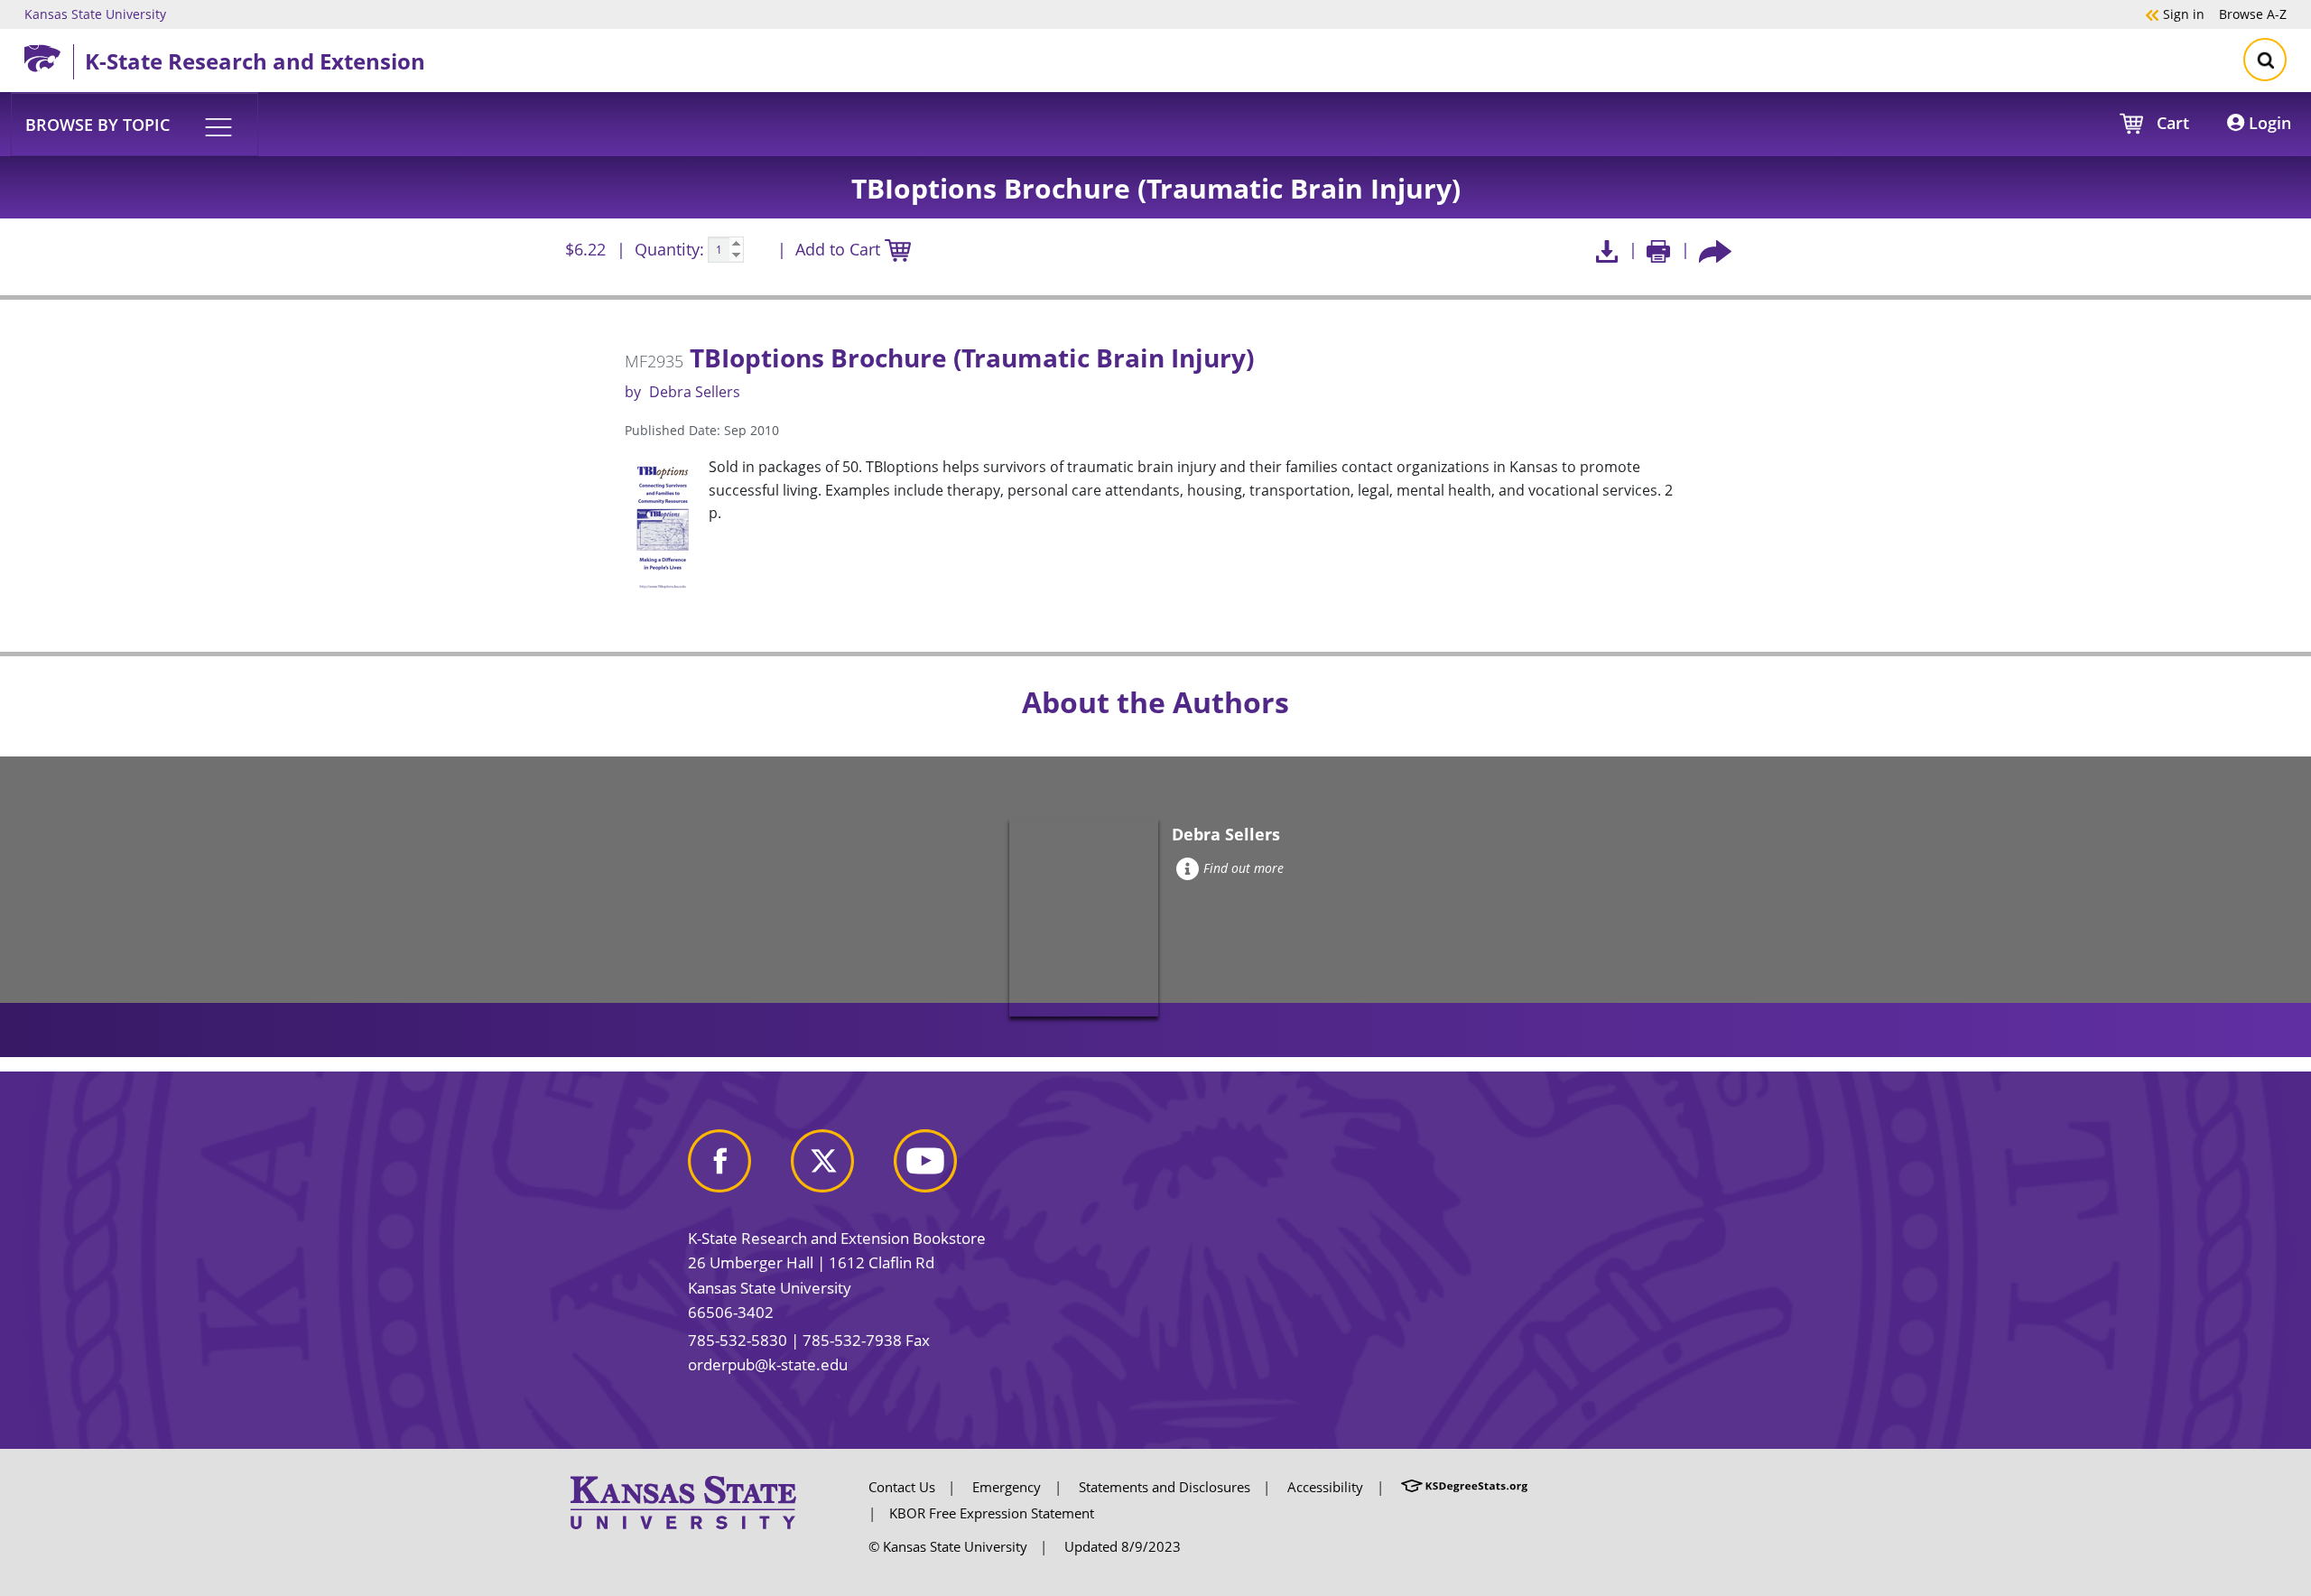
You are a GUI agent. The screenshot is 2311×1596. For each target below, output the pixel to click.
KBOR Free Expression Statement (992, 1513)
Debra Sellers (695, 392)
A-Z (2253, 14)
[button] (135, 124)
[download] (1606, 250)
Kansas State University (95, 14)
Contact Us (902, 1487)
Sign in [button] (2175, 14)
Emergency (1007, 1487)
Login (2268, 123)
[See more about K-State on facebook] (738, 1168)
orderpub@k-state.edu (768, 1364)
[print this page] (1659, 250)
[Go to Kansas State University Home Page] (683, 1501)
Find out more (1244, 868)
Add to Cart (840, 249)
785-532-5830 (738, 1340)
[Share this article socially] (1715, 250)
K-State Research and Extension (255, 61)
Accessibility (1325, 1487)
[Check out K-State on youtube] (943, 1168)
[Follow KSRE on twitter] (840, 1168)
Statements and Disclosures (1165, 1487)
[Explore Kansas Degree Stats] (1464, 1487)
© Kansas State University (948, 1546)
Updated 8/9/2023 (1123, 1546)
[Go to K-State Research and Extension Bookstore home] (49, 55)
